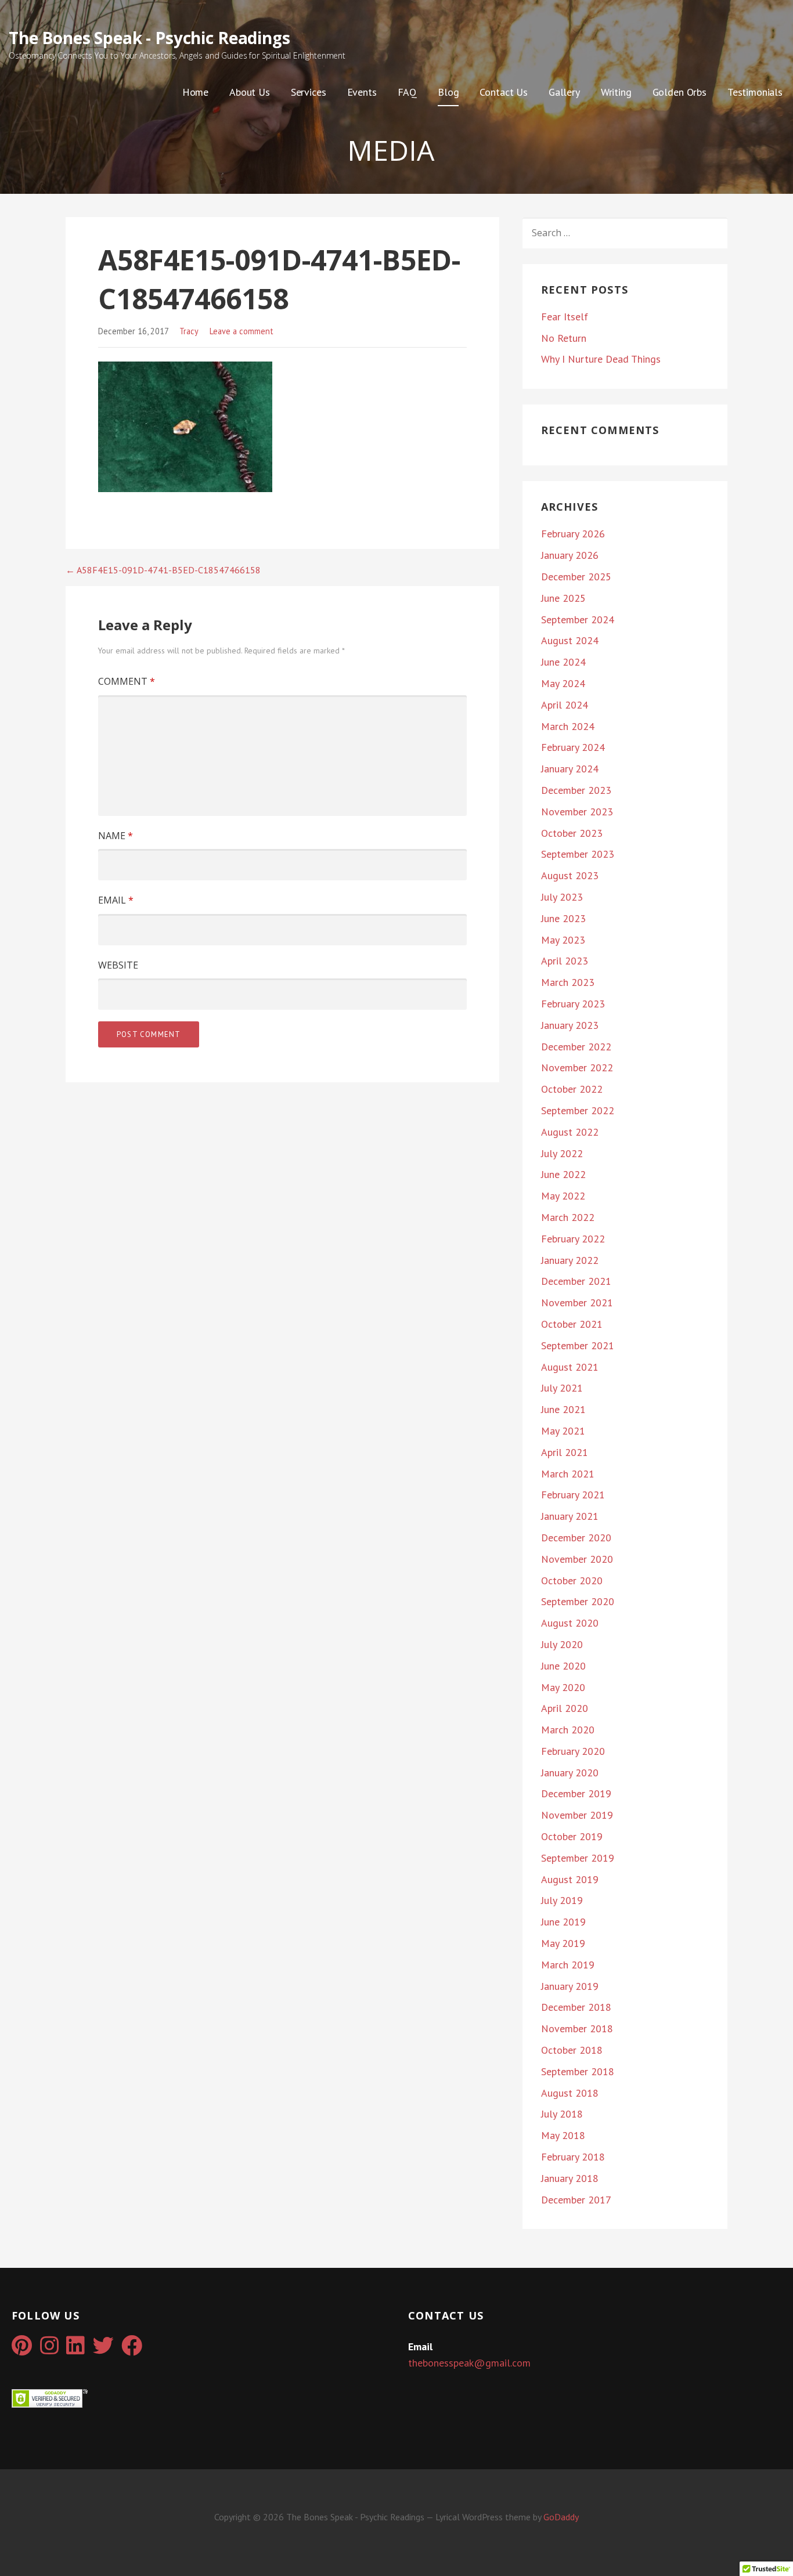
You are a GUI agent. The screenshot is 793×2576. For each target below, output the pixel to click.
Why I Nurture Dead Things (601, 359)
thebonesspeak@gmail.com (469, 2363)
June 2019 (563, 1922)
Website (118, 965)
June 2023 (563, 918)
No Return (564, 338)
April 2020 (565, 1708)
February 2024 (573, 747)
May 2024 (563, 683)
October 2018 (572, 2050)
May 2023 (563, 940)
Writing (616, 92)
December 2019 (576, 1793)
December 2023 (576, 790)
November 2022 (577, 1067)
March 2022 (568, 1217)
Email (116, 900)
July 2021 (562, 1388)
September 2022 (578, 1110)
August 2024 (570, 640)
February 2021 (573, 1495)
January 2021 (570, 1516)
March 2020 (568, 1730)
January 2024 (570, 769)
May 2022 (563, 1196)
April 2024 (565, 705)
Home (195, 92)
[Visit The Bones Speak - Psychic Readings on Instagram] (49, 2349)
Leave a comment (241, 331)
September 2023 (578, 854)
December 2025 (576, 577)
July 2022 (562, 1153)
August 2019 (570, 1879)
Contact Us (503, 92)
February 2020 (573, 1751)
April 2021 (565, 1452)
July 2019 (562, 1900)
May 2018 (563, 2135)
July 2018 (562, 2114)
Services (309, 92)
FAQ (408, 92)
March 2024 (568, 726)
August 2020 (570, 1623)
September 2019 (578, 1858)
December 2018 (576, 2007)
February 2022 (573, 1239)
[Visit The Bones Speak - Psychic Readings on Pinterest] (22, 2349)
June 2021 (563, 1409)
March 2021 (568, 1474)
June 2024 (563, 662)
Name (116, 836)
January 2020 (570, 1773)
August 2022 (570, 1132)
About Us (250, 92)
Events (362, 92)
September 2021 (578, 1345)
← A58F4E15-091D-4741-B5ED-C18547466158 (163, 570)
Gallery (564, 92)
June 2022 (563, 1174)
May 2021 (563, 1431)
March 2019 (568, 1965)
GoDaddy (561, 2517)
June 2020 (563, 1666)
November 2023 (577, 812)
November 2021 (577, 1303)
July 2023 (562, 897)
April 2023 (565, 961)
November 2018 (577, 2028)
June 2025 (563, 598)
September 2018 (578, 2071)
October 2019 (572, 1836)
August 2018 (570, 2093)
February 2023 (573, 1004)
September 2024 (578, 619)
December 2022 (576, 1047)
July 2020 (562, 1644)
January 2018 (570, 2178)
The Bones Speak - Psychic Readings (149, 38)
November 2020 (577, 1559)
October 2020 (572, 1580)
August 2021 (570, 1367)
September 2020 (578, 1601)
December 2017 (576, 2200)
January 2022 (570, 1260)
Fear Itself (565, 317)
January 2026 (570, 555)
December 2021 (576, 1281)
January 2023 (570, 1025)
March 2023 (568, 982)
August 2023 (570, 875)
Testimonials (755, 92)
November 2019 (577, 1815)
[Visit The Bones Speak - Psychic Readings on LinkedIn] (75, 2349)
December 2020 (576, 1538)
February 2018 (573, 2157)
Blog (448, 92)
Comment (127, 681)
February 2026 (573, 534)
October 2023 (572, 833)
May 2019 (563, 1943)
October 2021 (572, 1324)
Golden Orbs (680, 92)
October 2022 (572, 1089)
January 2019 (570, 1986)
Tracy (189, 331)
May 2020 (563, 1687)
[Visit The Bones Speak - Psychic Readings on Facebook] (132, 2349)
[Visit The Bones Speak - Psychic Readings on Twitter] (103, 2349)
